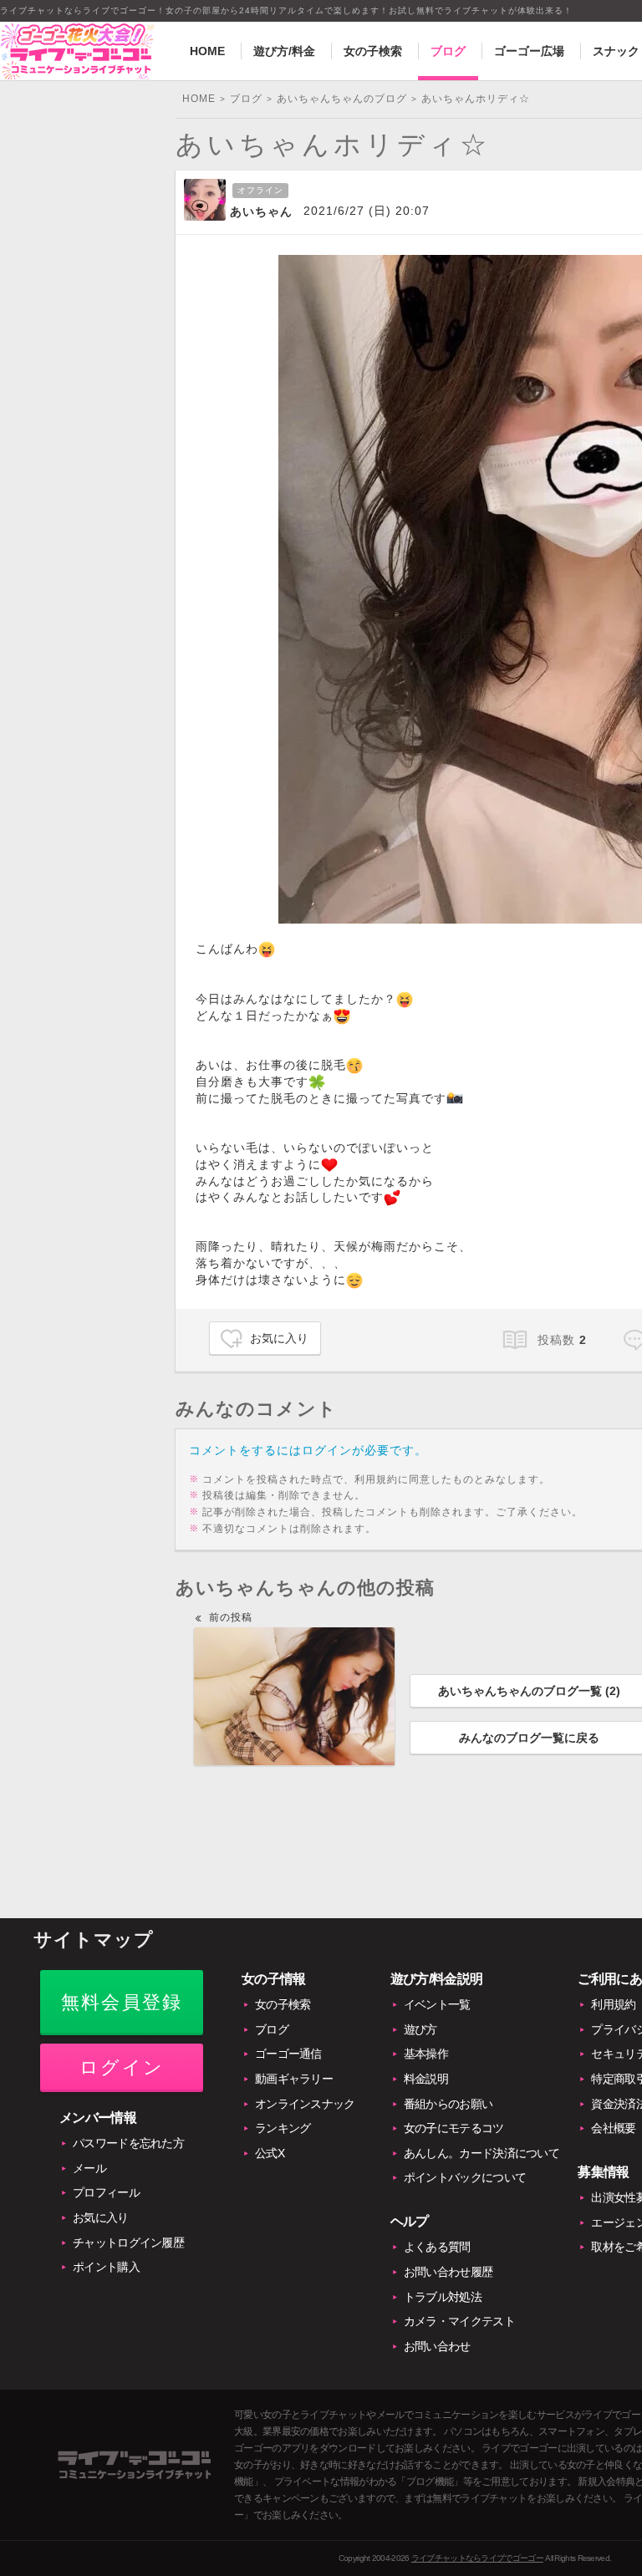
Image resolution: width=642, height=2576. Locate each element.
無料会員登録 (122, 2002)
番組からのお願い (448, 2104)
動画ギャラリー (294, 2079)
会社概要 (613, 2128)
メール (89, 2168)
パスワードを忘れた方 (128, 2143)
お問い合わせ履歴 (448, 2272)
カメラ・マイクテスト (459, 2321)
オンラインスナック (305, 2104)
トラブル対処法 (443, 2297)
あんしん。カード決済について (481, 2153)
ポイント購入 (106, 2267)
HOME (207, 51)
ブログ (448, 51)
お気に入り (279, 1338)
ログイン (122, 2067)
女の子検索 (373, 51)
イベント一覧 (437, 2004)
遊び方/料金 (284, 51)
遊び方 (420, 2029)
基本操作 (426, 2054)
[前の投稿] (294, 1696)
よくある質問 (437, 2247)
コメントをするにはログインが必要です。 (308, 1450)
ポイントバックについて (465, 2177)
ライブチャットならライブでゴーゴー (477, 2558)
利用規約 (613, 2004)
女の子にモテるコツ (454, 2128)
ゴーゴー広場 (529, 51)
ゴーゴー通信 (288, 2054)
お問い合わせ (437, 2346)
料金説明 (426, 2079)
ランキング (283, 2128)
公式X (270, 2153)
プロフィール (106, 2192)
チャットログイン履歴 (128, 2243)
